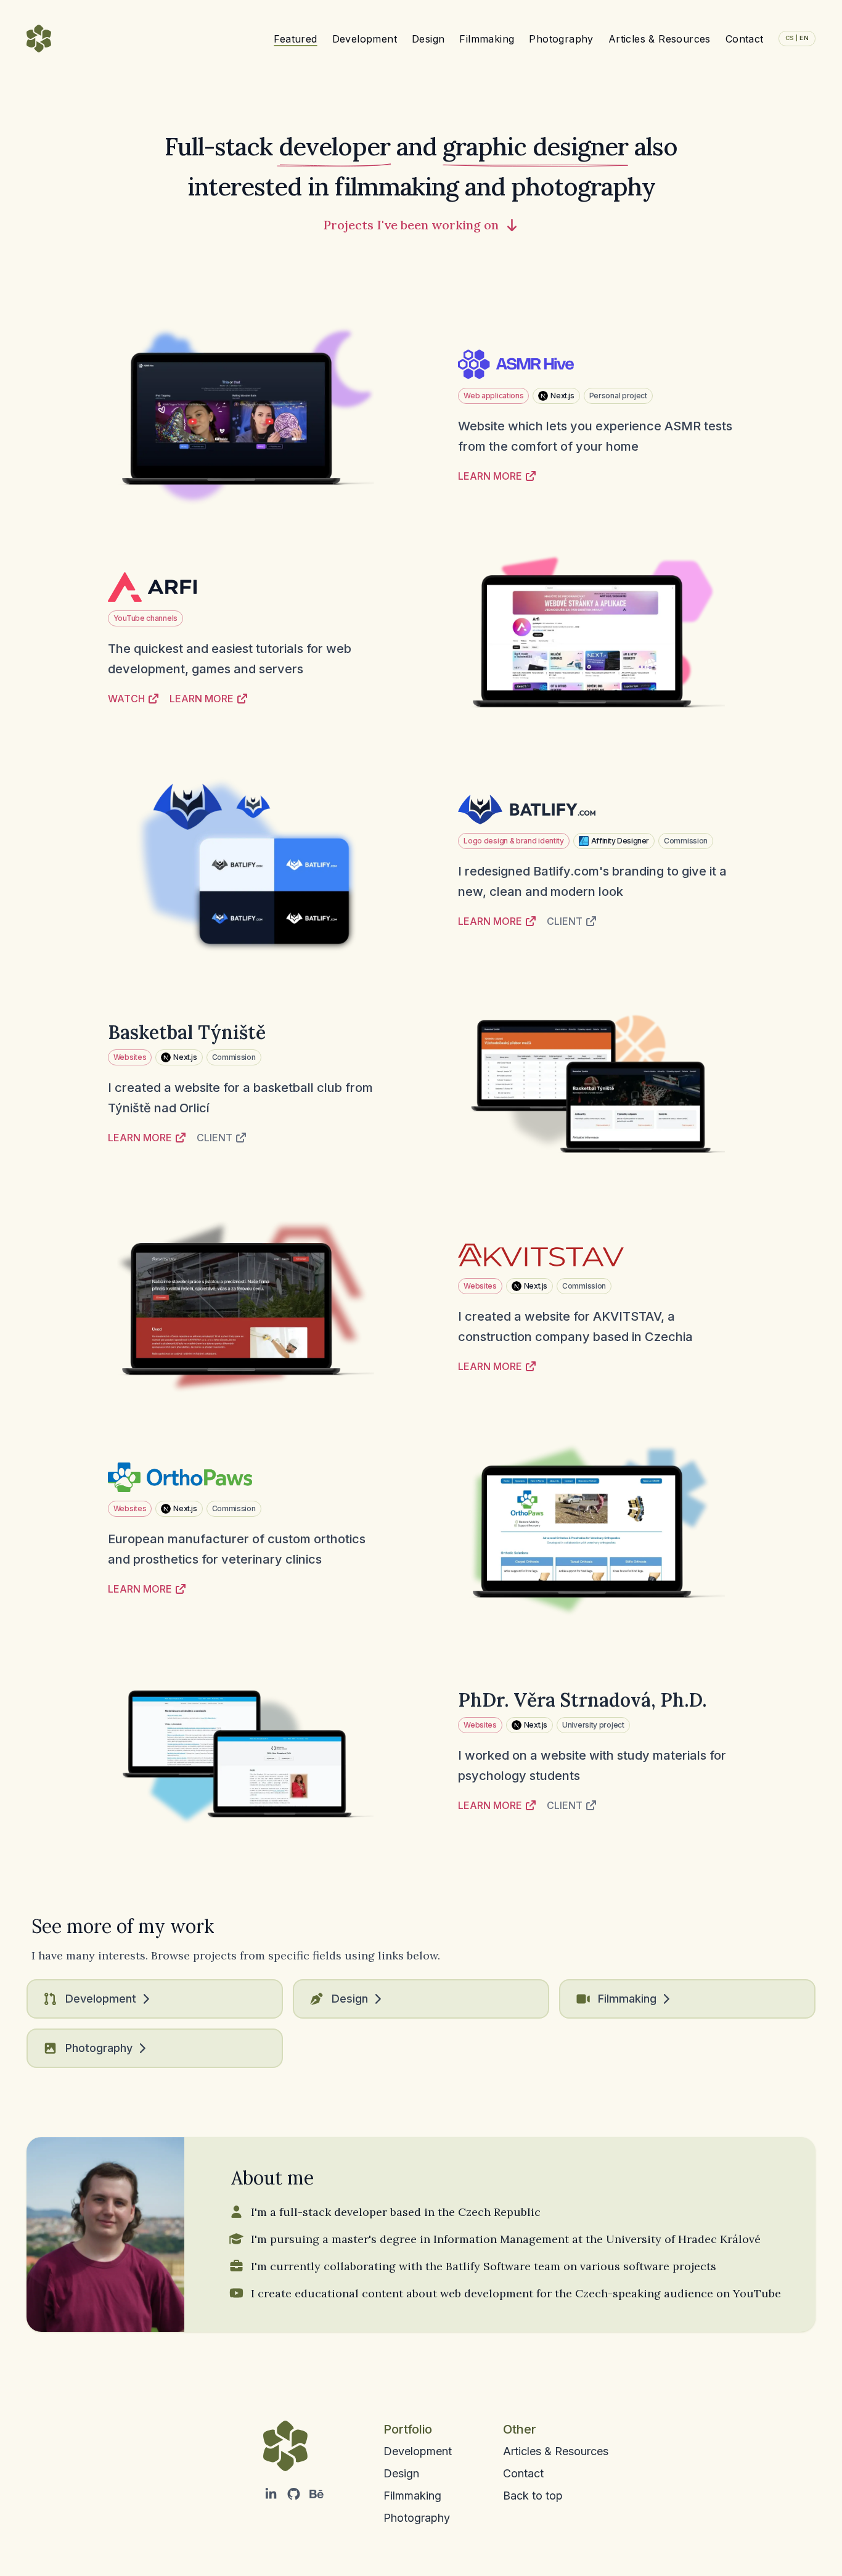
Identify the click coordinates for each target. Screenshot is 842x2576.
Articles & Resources (660, 39)
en (797, 38)
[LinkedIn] (271, 2495)
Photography (561, 39)
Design (428, 39)
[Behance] (317, 2495)
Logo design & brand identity (514, 841)
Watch (126, 699)
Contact (745, 39)
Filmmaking (487, 39)
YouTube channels (145, 618)
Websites (130, 1057)
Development (365, 39)
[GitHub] (294, 2495)
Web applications (493, 396)
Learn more (490, 476)
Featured (295, 39)
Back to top (533, 2496)
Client (565, 921)
